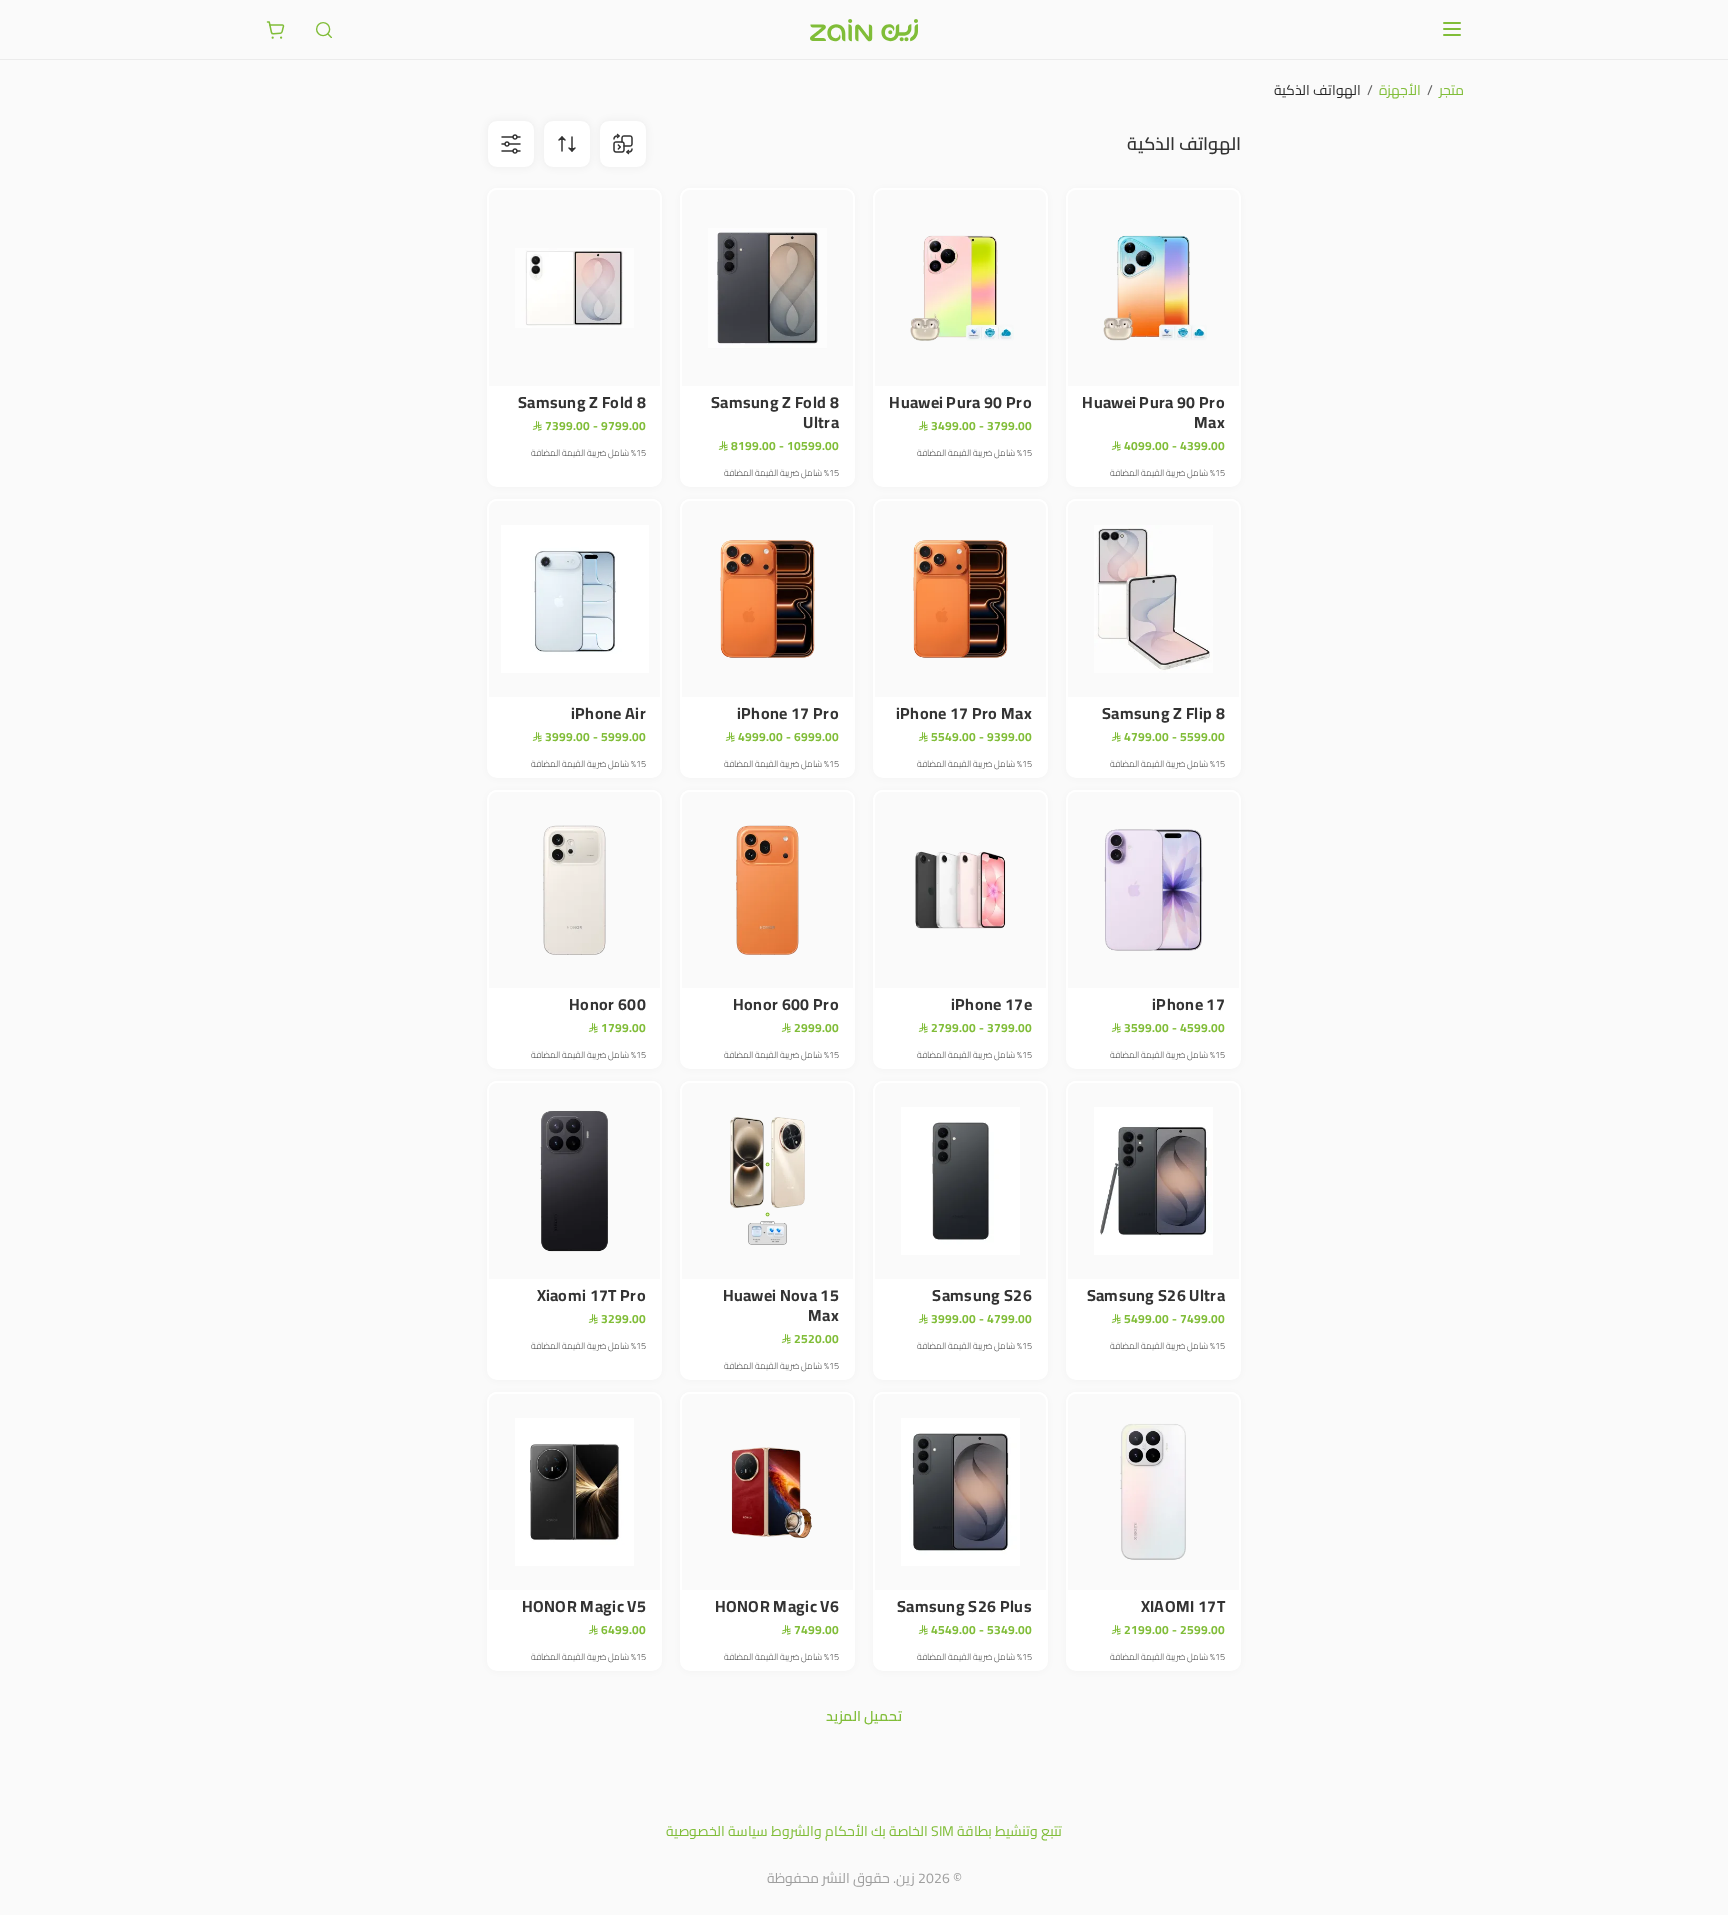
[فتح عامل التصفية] (567, 144)
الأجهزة (1400, 90)
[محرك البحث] (324, 30)
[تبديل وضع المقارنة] (623, 144)
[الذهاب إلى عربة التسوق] (276, 30)
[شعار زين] (864, 30)
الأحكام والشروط (819, 1831)
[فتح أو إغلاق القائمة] (1452, 29)
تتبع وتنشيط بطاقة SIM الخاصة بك (966, 1831)
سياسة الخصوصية (717, 1831)
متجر (1451, 90)
